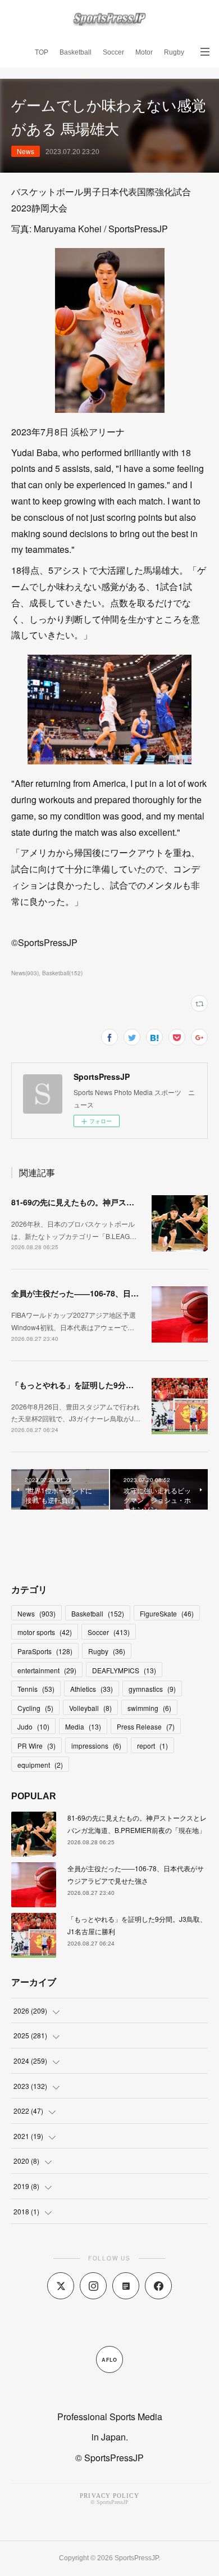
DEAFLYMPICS (124, 1670)
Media (83, 1726)
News (26, 151)
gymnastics (152, 1689)
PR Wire (36, 1746)
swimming (149, 1708)
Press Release (146, 1726)
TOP (42, 52)
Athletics (92, 1689)
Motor (144, 52)
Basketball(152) (62, 973)
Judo (33, 1726)
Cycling (35, 1708)
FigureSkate (167, 1613)
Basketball (76, 52)
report (152, 1746)
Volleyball (90, 1708)
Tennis (36, 1689)
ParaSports (45, 1651)
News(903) (25, 973)
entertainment (47, 1670)
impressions (96, 1746)
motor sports (45, 1632)
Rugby (174, 52)
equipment (40, 1765)
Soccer (113, 52)
